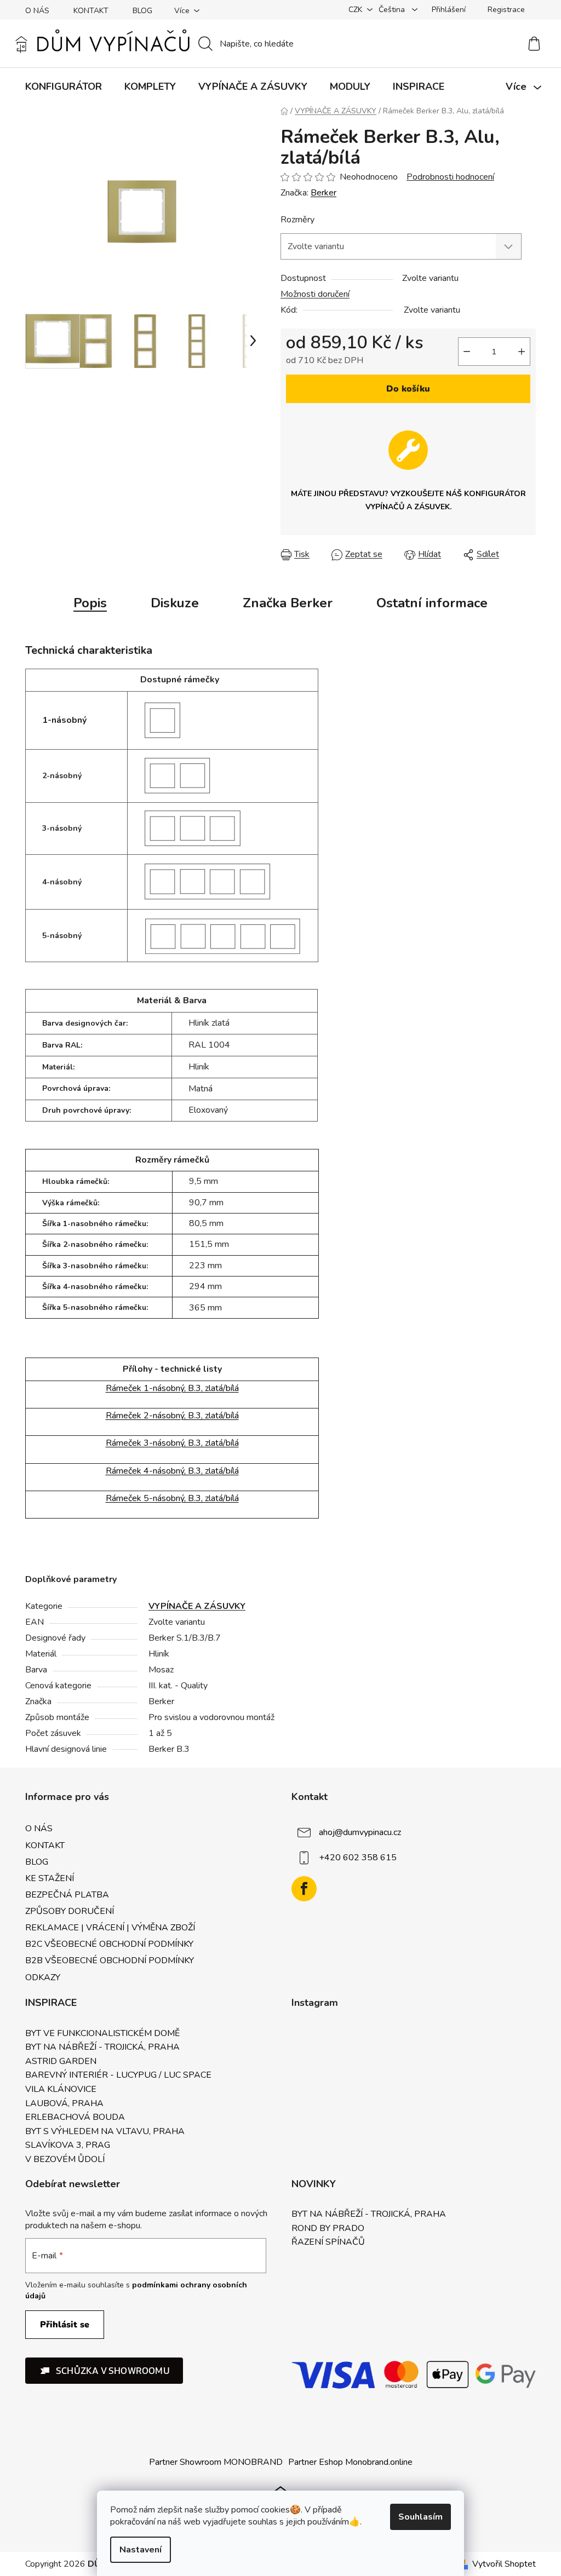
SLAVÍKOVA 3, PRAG (68, 2146)
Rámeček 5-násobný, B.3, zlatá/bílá (172, 1498)
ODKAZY (43, 1977)
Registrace (506, 10)
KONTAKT (91, 11)
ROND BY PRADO (328, 2229)
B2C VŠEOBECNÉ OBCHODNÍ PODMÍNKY (109, 1944)
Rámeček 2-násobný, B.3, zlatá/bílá (172, 1416)
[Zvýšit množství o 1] (522, 352)
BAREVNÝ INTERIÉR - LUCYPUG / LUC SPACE (118, 2075)
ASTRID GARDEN (61, 2062)
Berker (324, 193)
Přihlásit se (65, 2325)
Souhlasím (420, 2517)
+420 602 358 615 (358, 1858)
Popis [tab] (90, 603)
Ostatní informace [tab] (432, 603)
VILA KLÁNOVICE (61, 2090)
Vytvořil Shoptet (504, 2564)
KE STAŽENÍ (50, 1878)
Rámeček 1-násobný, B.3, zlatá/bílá (172, 1388)
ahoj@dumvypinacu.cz (360, 1832)
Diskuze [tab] (175, 603)
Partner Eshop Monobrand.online (350, 2462)
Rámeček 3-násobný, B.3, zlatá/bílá (172, 1443)
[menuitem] (64, 87)
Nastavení (141, 2550)
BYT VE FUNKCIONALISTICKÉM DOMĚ (102, 2034)
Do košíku (408, 389)
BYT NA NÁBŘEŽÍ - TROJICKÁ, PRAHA (102, 2048)
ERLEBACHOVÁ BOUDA (75, 2118)
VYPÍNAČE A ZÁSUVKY (197, 1606)
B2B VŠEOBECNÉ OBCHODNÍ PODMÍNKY (110, 1960)
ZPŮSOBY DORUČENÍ (70, 1911)
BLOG (142, 11)
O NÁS (37, 11)
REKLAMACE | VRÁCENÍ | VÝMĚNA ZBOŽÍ (110, 1928)
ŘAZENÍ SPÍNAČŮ (328, 2242)
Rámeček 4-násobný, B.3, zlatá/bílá (172, 1471)
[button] (104, 2371)
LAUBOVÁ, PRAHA (64, 2104)
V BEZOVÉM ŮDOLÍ (65, 2160)
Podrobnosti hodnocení (450, 177)
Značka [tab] (288, 603)
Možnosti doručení (315, 294)
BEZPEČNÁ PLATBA (67, 1895)
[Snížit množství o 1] (467, 352)
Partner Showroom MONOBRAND (216, 2462)
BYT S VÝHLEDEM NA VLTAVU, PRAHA (105, 2132)
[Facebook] (304, 1889)
